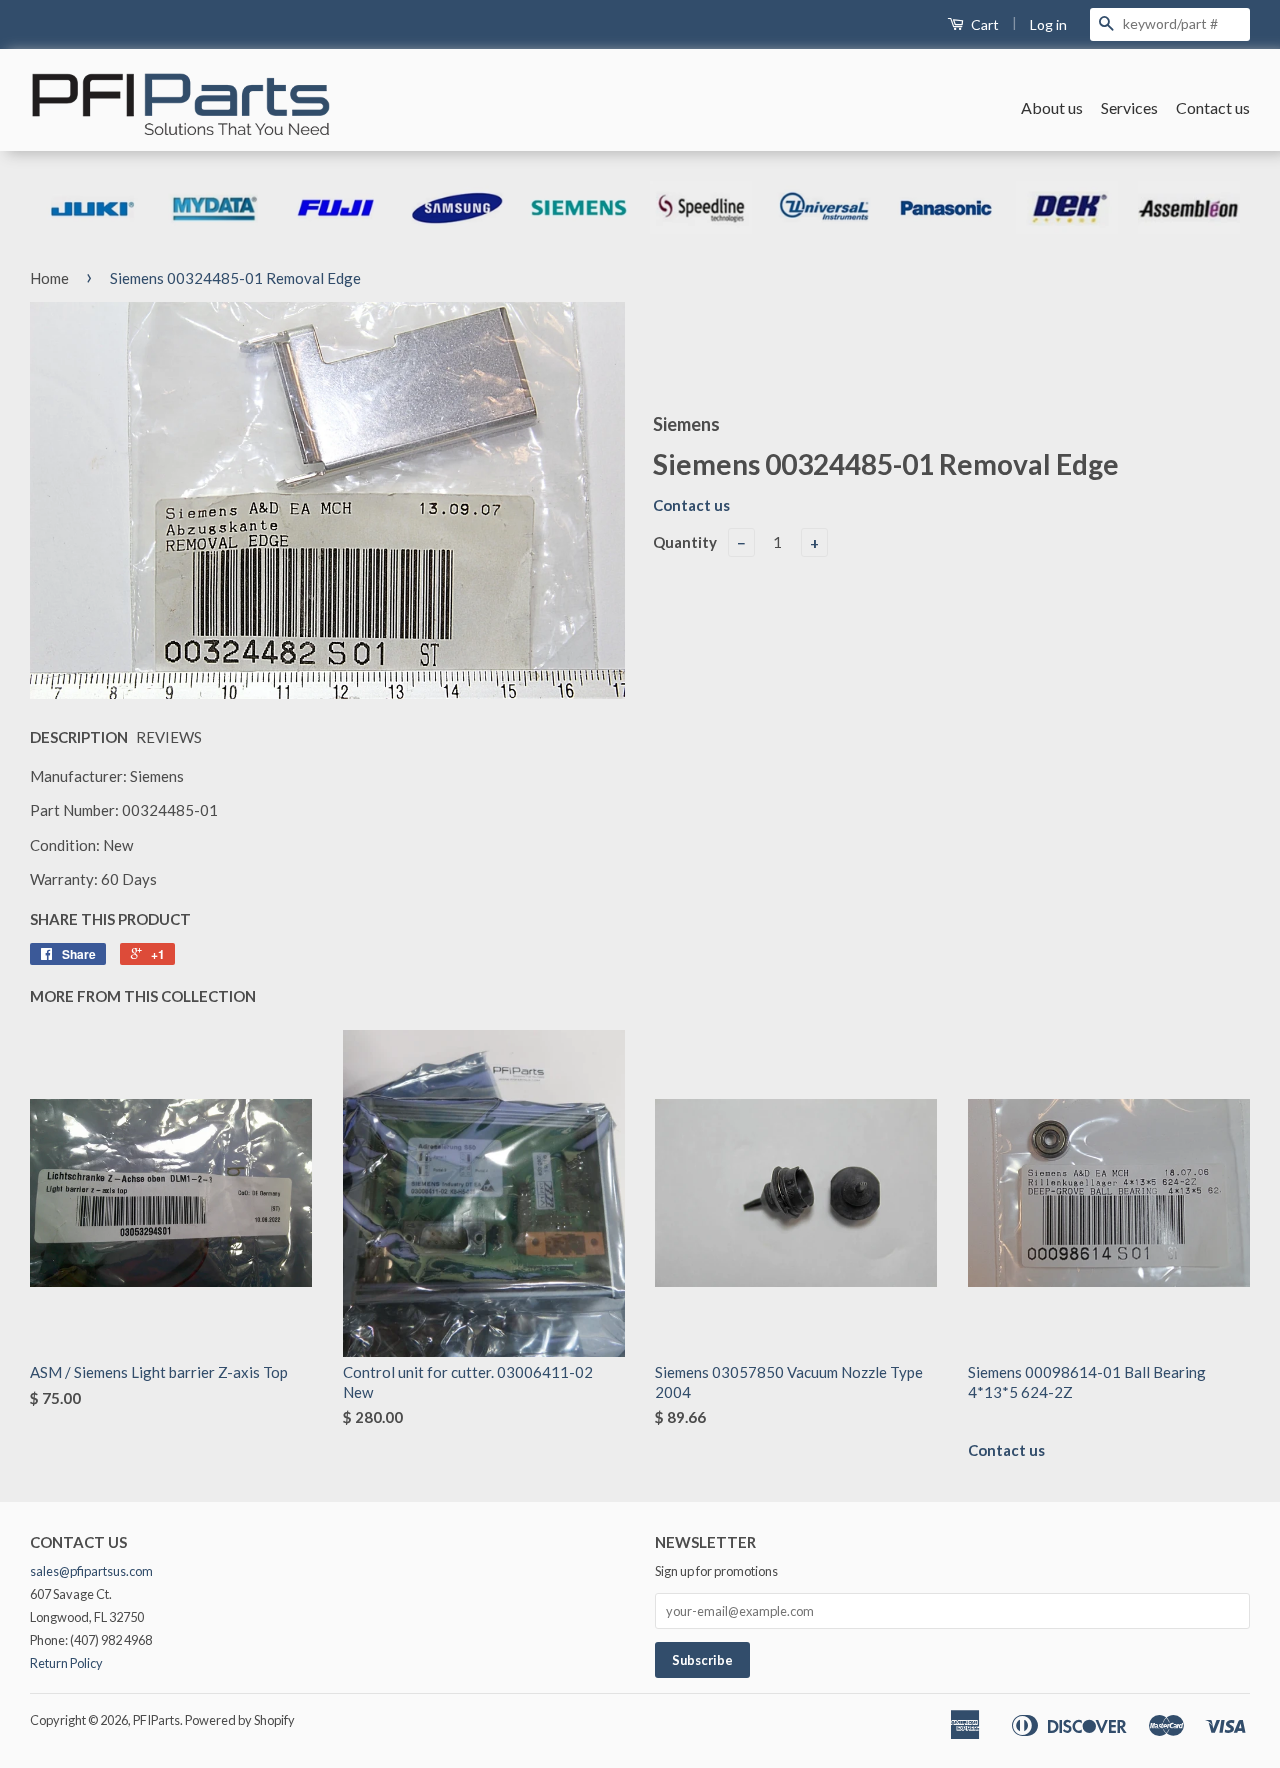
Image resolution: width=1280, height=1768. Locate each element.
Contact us (1213, 107)
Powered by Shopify (240, 1720)
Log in (1048, 24)
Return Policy (66, 1663)
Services (1129, 107)
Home (49, 278)
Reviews (169, 737)
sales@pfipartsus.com (91, 1571)
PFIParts (156, 1720)
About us (1052, 107)
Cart (983, 24)
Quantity (685, 542)
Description (79, 737)
